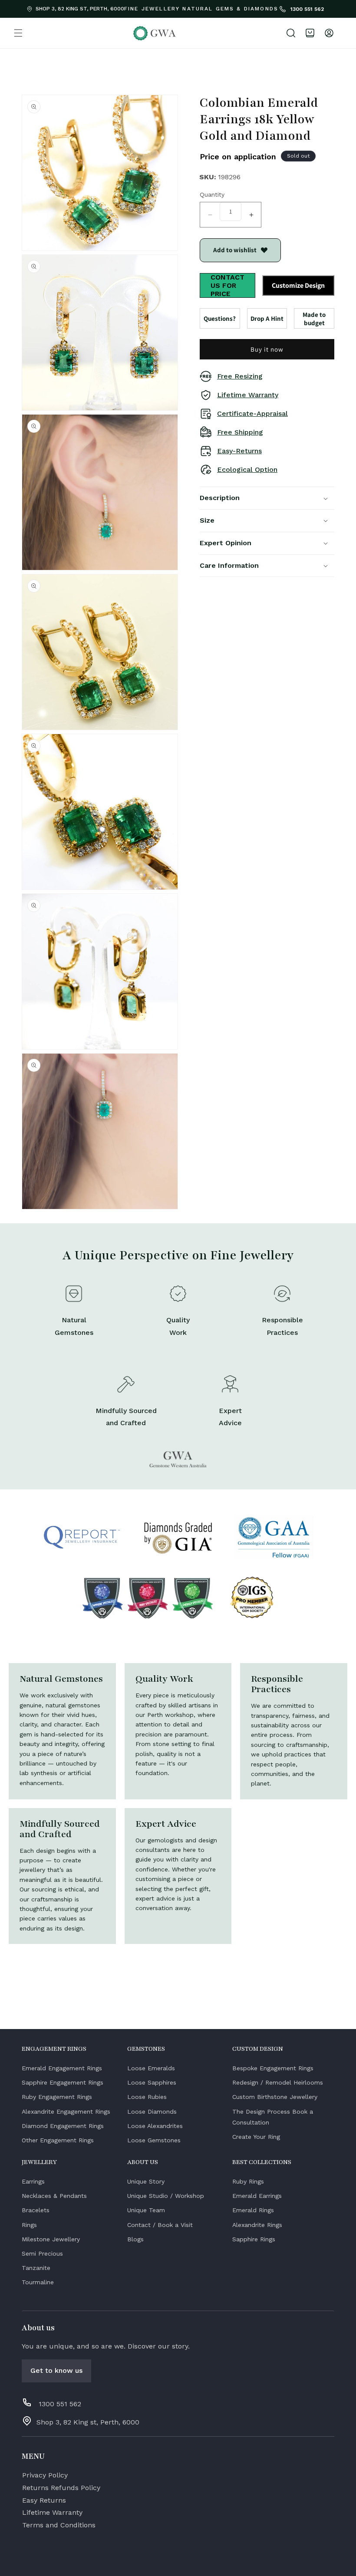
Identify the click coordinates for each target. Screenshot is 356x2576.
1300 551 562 (306, 9)
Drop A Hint (267, 318)
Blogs (135, 2239)
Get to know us (56, 2370)
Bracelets (36, 2210)
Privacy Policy (45, 2475)
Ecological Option (247, 469)
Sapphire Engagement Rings (63, 2082)
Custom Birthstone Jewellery (275, 2097)
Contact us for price (227, 285)
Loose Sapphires (152, 2082)
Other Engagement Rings (58, 2140)
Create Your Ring (256, 2137)
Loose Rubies (147, 2097)
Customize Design (298, 285)
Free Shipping (240, 432)
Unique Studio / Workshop (166, 2196)
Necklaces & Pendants (54, 2196)
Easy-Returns (239, 451)
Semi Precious (42, 2253)
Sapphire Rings (254, 2239)
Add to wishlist (235, 250)
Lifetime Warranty (248, 395)
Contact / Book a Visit (160, 2225)
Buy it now (267, 349)
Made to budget (314, 319)
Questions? (220, 318)
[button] (18, 33)
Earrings (33, 2181)
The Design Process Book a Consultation (273, 2117)
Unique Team (146, 2210)
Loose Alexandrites (155, 2126)
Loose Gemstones (154, 2140)
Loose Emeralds (151, 2068)
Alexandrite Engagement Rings (66, 2112)
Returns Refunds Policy (61, 2488)
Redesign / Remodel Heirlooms (278, 2082)
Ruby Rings (248, 2181)
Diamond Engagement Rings (63, 2126)
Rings (29, 2225)
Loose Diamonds (152, 2112)
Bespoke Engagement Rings (273, 2068)
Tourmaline (38, 2282)
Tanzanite (36, 2268)
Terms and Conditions (59, 2525)
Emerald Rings (253, 2210)
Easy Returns (44, 2500)
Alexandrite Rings (257, 2225)
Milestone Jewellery (51, 2239)
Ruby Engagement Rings (57, 2097)
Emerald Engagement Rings (62, 2068)
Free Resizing (240, 376)
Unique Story (146, 2181)
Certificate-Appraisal (252, 413)
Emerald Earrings (257, 2196)
